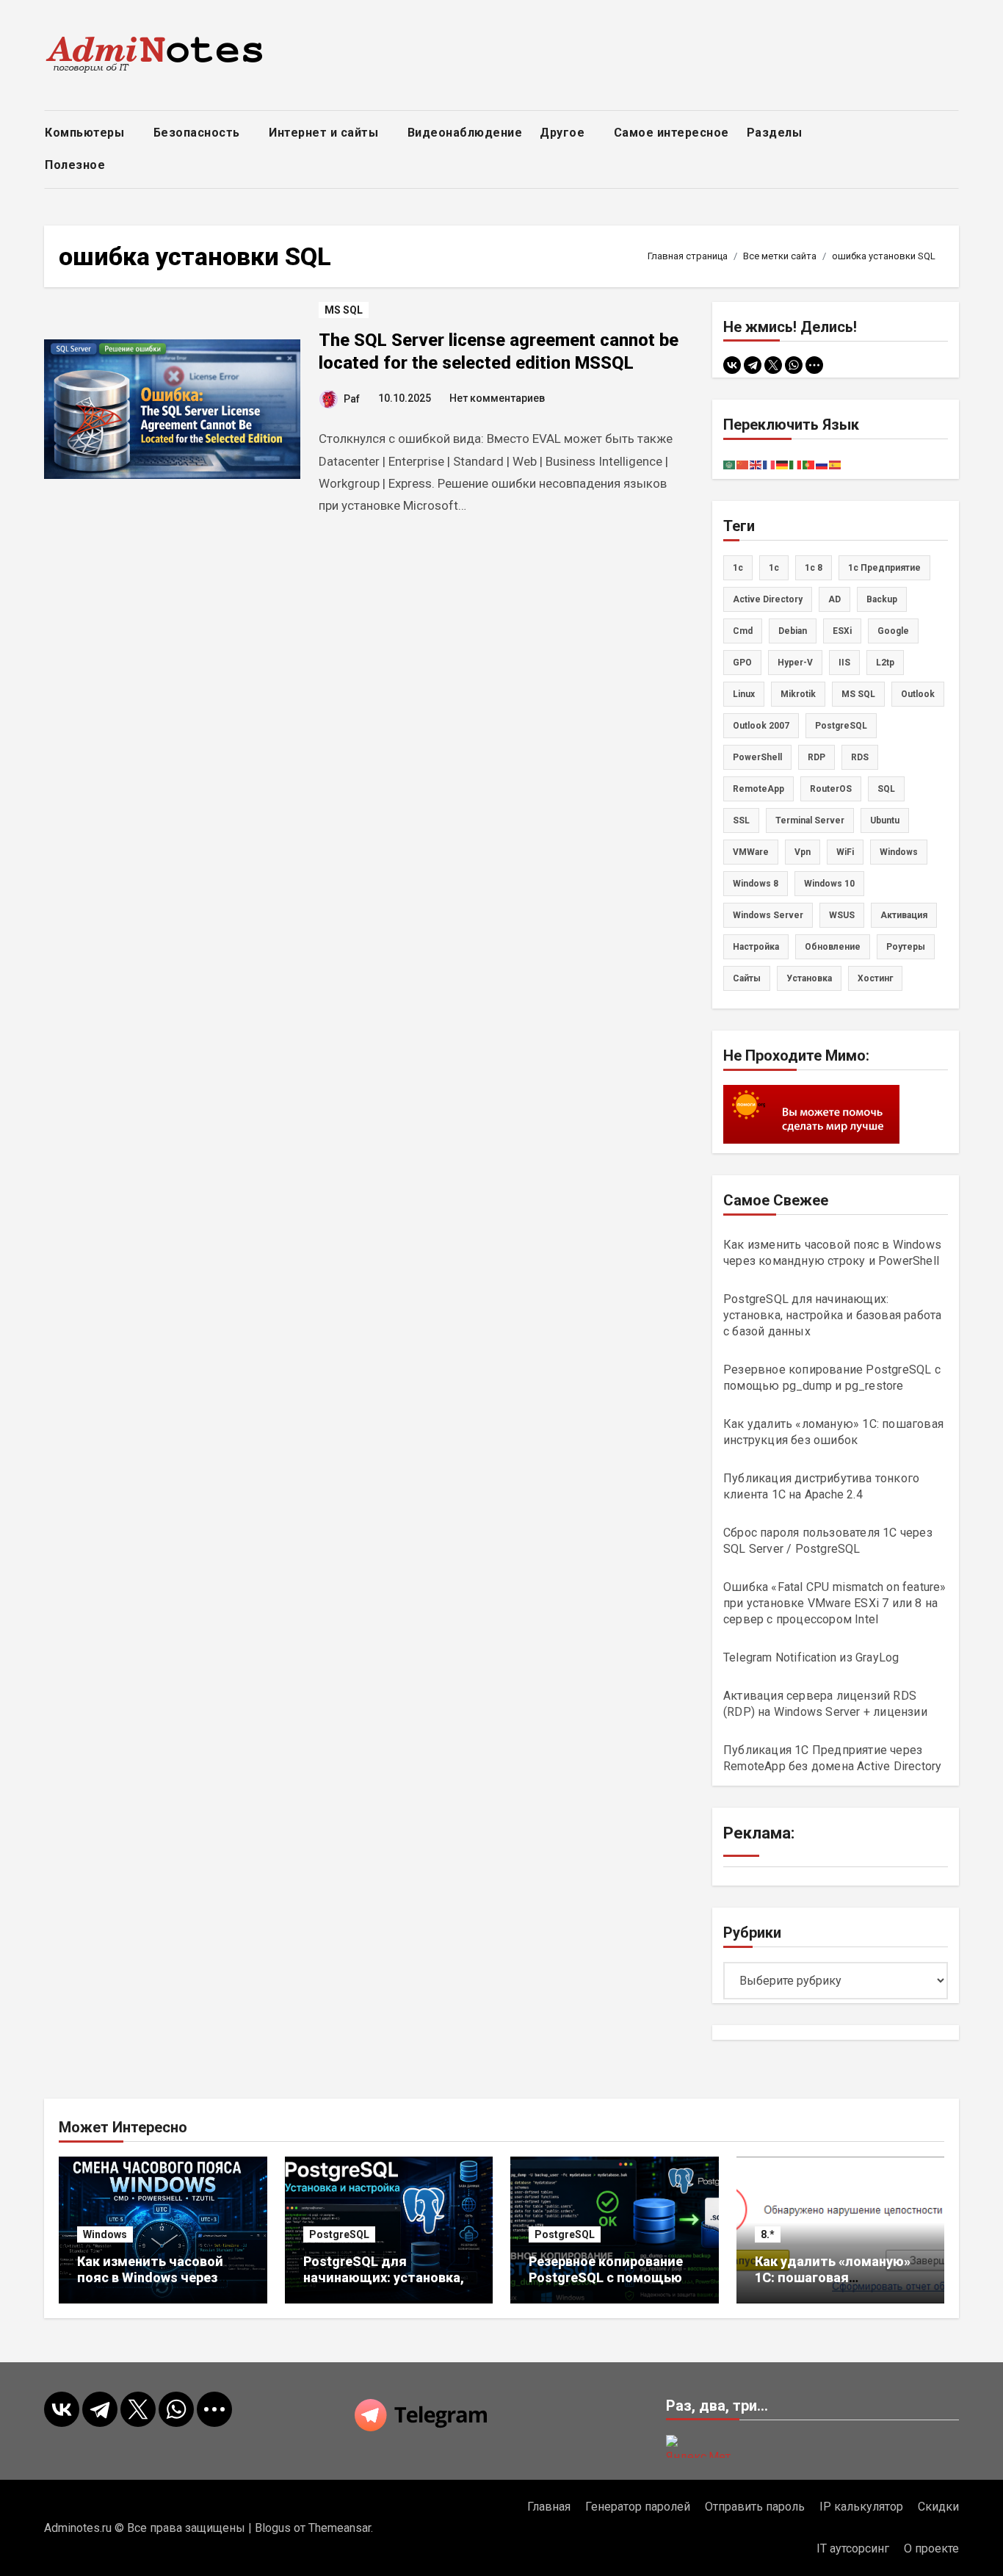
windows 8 (756, 884)
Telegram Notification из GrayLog (811, 1657)
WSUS (842, 915)
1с (774, 568)
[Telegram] (753, 365)
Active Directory (768, 599)
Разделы (776, 133)
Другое (564, 133)
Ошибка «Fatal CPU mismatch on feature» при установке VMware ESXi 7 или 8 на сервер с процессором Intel (835, 1603)
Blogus (273, 2528)
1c (738, 568)
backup (882, 599)
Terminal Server (810, 820)
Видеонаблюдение (465, 133)
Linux (744, 694)
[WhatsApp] (794, 365)
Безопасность (199, 133)
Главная (549, 2507)
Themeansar (340, 2528)
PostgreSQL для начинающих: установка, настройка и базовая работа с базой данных (832, 1315)
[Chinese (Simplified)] (743, 464)
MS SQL (344, 310)
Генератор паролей (638, 2507)
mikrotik (798, 694)
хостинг (875, 978)
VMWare (751, 852)
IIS (844, 663)
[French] (770, 464)
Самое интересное (671, 133)
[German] (783, 464)
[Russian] (822, 464)
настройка (756, 947)
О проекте (931, 2548)
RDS (860, 757)
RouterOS (831, 789)
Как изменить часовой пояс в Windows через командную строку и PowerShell (150, 2285)
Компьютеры (86, 133)
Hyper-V (795, 663)
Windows (105, 2234)
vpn (803, 852)
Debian (793, 631)
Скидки (938, 2507)
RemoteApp (758, 789)
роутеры (906, 947)
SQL (886, 789)
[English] (756, 464)
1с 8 (814, 568)
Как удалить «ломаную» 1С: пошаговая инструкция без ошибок (833, 2277)
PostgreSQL (841, 726)
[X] (773, 365)
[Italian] (796, 464)
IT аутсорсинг (853, 2548)
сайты (747, 978)
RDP (816, 757)
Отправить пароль (755, 2507)
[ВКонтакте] (732, 365)
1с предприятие (884, 568)
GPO (742, 663)
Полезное (77, 165)
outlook (918, 694)
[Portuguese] (809, 464)
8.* (768, 2234)
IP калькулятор (861, 2507)
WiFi (845, 852)
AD (834, 599)
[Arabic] (730, 464)
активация (904, 915)
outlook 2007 (761, 726)
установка (809, 978)
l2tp (885, 663)
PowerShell (757, 757)
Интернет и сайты (325, 133)
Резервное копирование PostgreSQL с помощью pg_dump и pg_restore (606, 2277)
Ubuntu (885, 820)
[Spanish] (836, 464)
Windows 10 (829, 884)
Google (893, 631)
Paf (352, 399)
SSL (741, 820)
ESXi (842, 631)
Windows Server (768, 915)
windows (899, 852)
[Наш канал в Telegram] (501, 2415)
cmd (743, 631)
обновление (833, 947)
